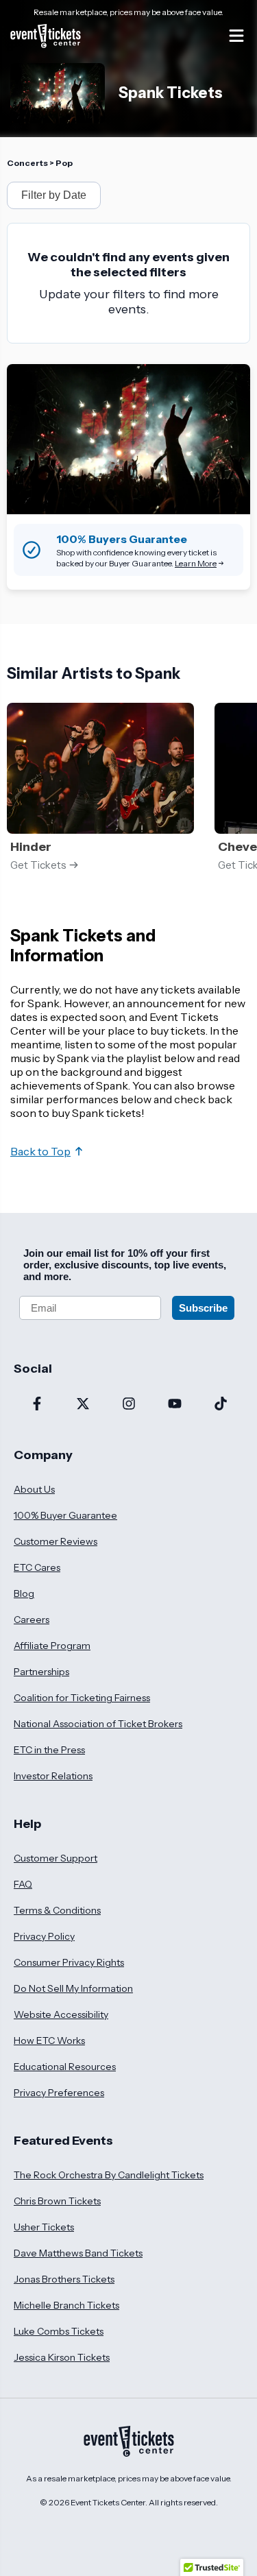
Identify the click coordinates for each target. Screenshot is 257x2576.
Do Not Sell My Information (73, 1988)
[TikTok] (220, 1405)
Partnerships (41, 1672)
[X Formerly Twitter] (83, 1405)
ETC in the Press (49, 1750)
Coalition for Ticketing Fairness (82, 1698)
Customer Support (56, 1858)
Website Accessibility (61, 2014)
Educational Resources (65, 2067)
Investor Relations (53, 1776)
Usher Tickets (44, 2227)
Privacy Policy (44, 1936)
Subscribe (203, 1308)
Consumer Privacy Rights (69, 1962)
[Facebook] (37, 1405)
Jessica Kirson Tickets (62, 2357)
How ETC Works (49, 2041)
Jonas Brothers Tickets (64, 2279)
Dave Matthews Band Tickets (78, 2253)
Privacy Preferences (59, 2093)
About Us (34, 1489)
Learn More (196, 563)
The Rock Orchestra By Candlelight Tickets (109, 2175)
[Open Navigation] (236, 36)
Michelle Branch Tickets (66, 2305)
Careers (32, 1620)
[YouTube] (174, 1405)
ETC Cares (37, 1567)
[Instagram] (128, 1405)
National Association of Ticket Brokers (98, 1724)
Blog (24, 1593)
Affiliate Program (52, 1646)
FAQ (23, 1884)
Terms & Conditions (57, 1910)
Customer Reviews (56, 1541)
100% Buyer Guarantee (65, 1515)
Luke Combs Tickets (59, 2331)
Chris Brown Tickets (57, 2201)
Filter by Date (54, 195)
